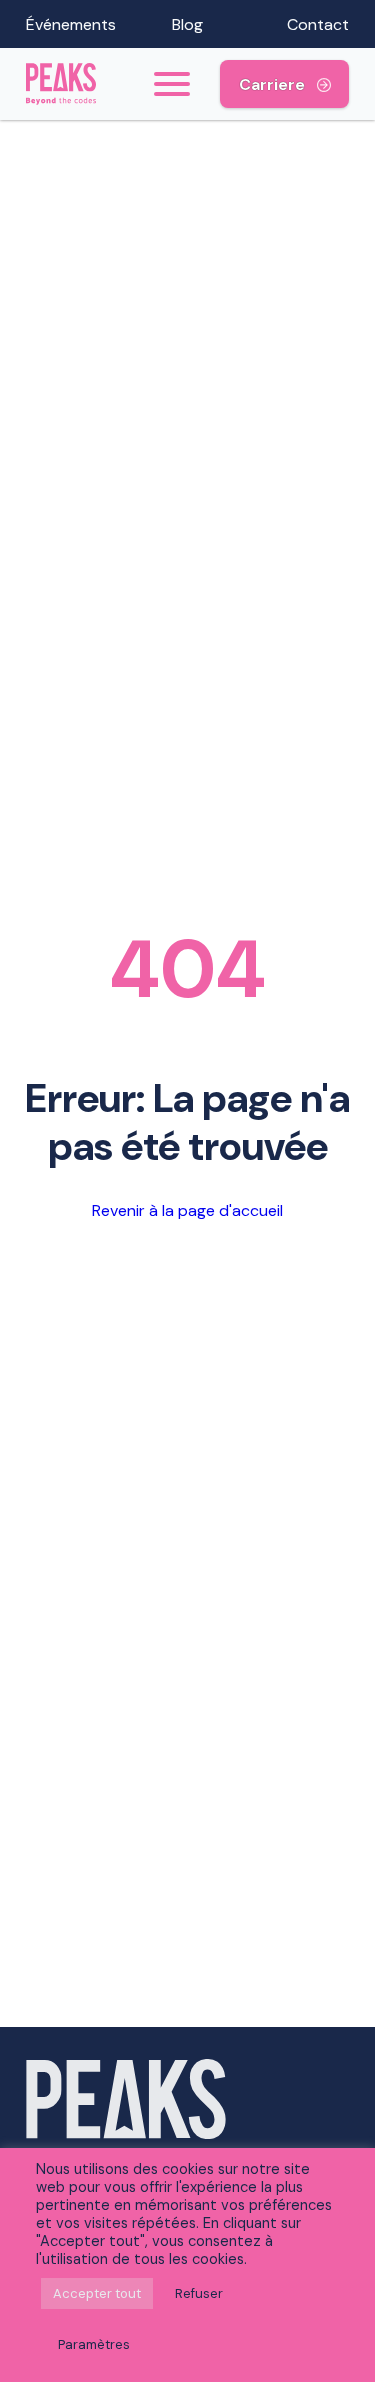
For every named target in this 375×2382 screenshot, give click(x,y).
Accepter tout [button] (97, 2293)
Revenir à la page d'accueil (187, 1210)
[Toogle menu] (171, 84)
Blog (187, 24)
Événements (71, 24)
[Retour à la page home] (74, 84)
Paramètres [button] (94, 2344)
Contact (318, 24)
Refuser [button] (199, 2293)
